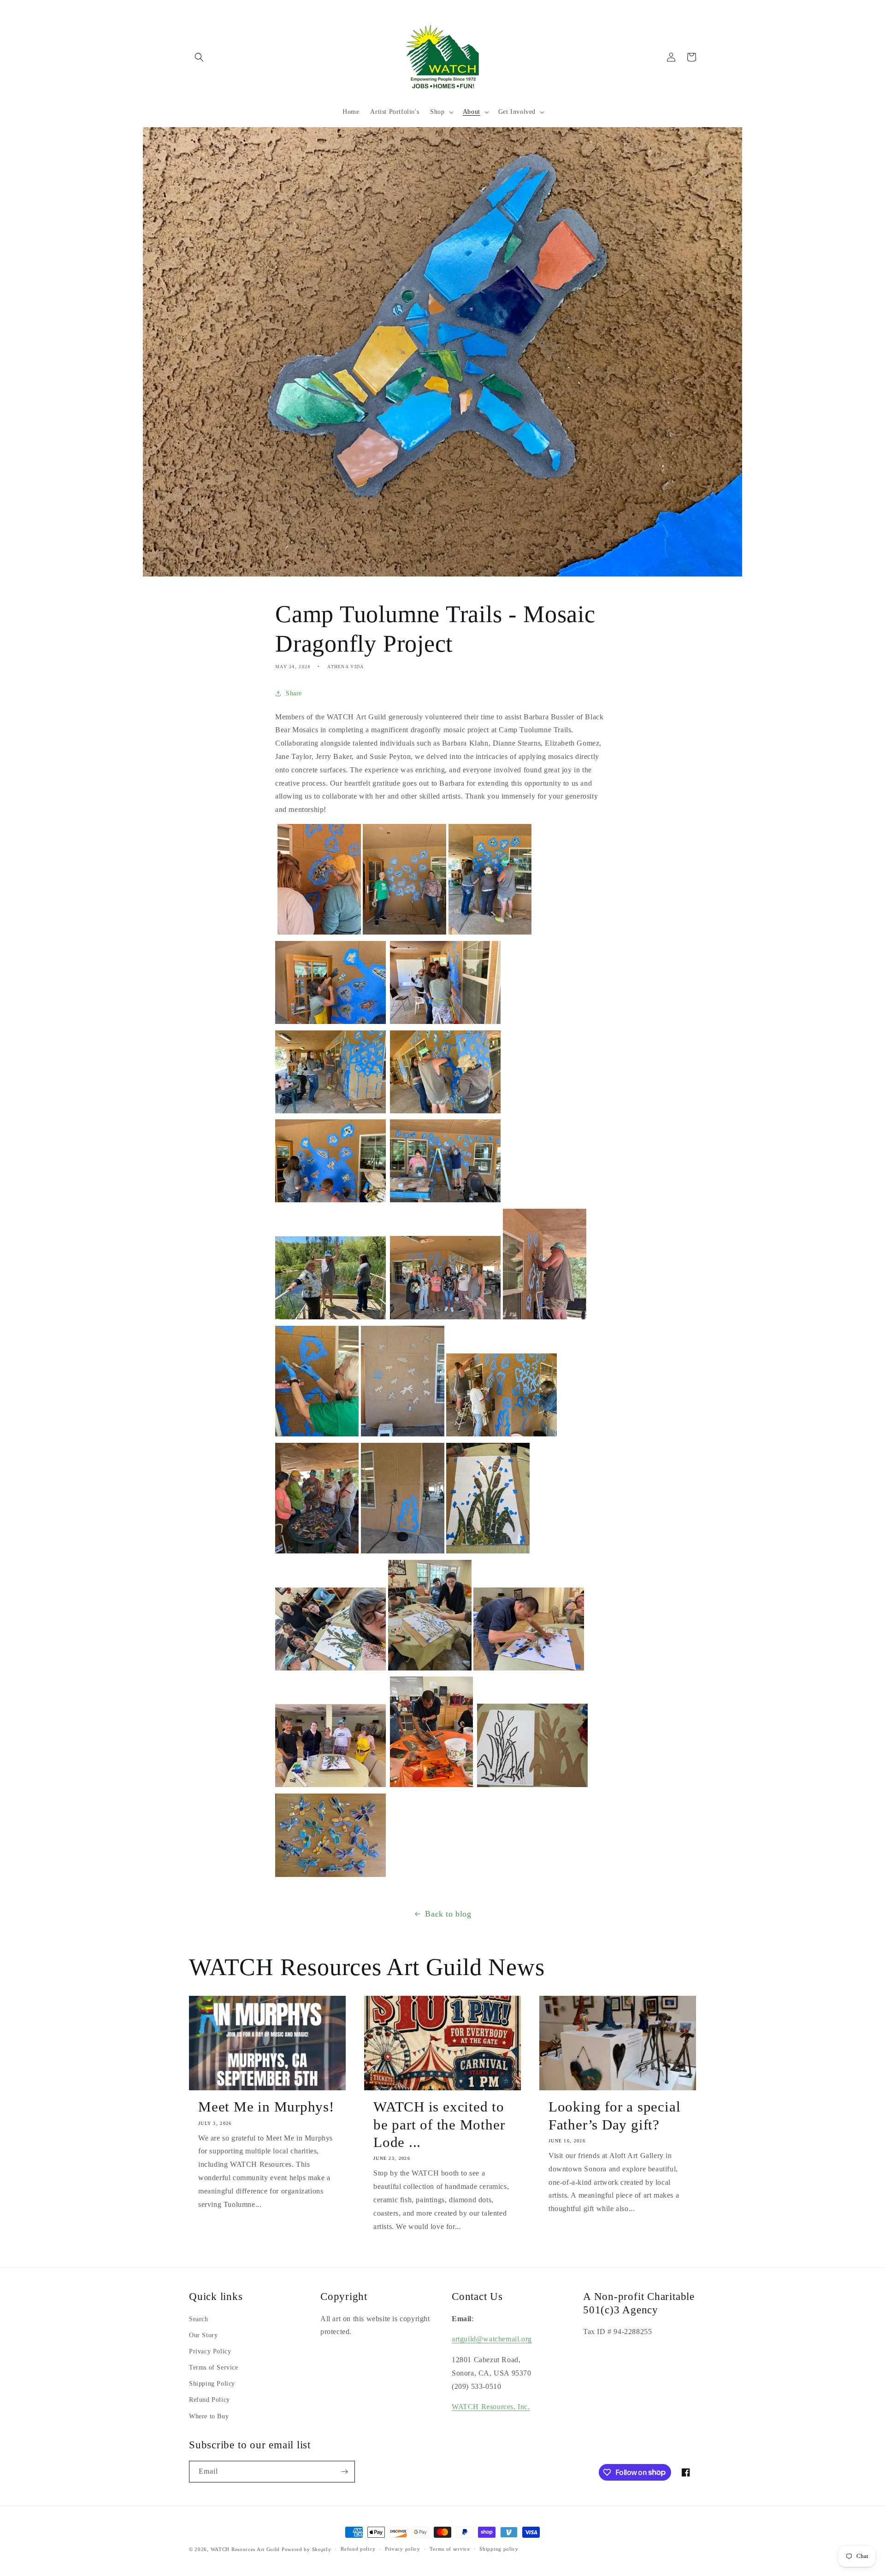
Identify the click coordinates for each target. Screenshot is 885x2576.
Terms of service (450, 2549)
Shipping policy (499, 2549)
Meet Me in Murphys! (266, 2107)
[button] (199, 57)
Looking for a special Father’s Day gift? (614, 2115)
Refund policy (358, 2549)
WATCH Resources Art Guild (245, 2549)
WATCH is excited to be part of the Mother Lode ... (439, 2124)
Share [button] (294, 693)
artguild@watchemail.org (492, 2339)
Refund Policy (209, 2400)
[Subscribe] (344, 2472)
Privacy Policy (210, 2351)
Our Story (203, 2335)
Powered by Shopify (307, 2549)
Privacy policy (403, 2549)
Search (199, 2319)
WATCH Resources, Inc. (491, 2407)
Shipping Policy (212, 2384)
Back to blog (448, 1914)
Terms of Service (214, 2367)
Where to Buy (209, 2416)
